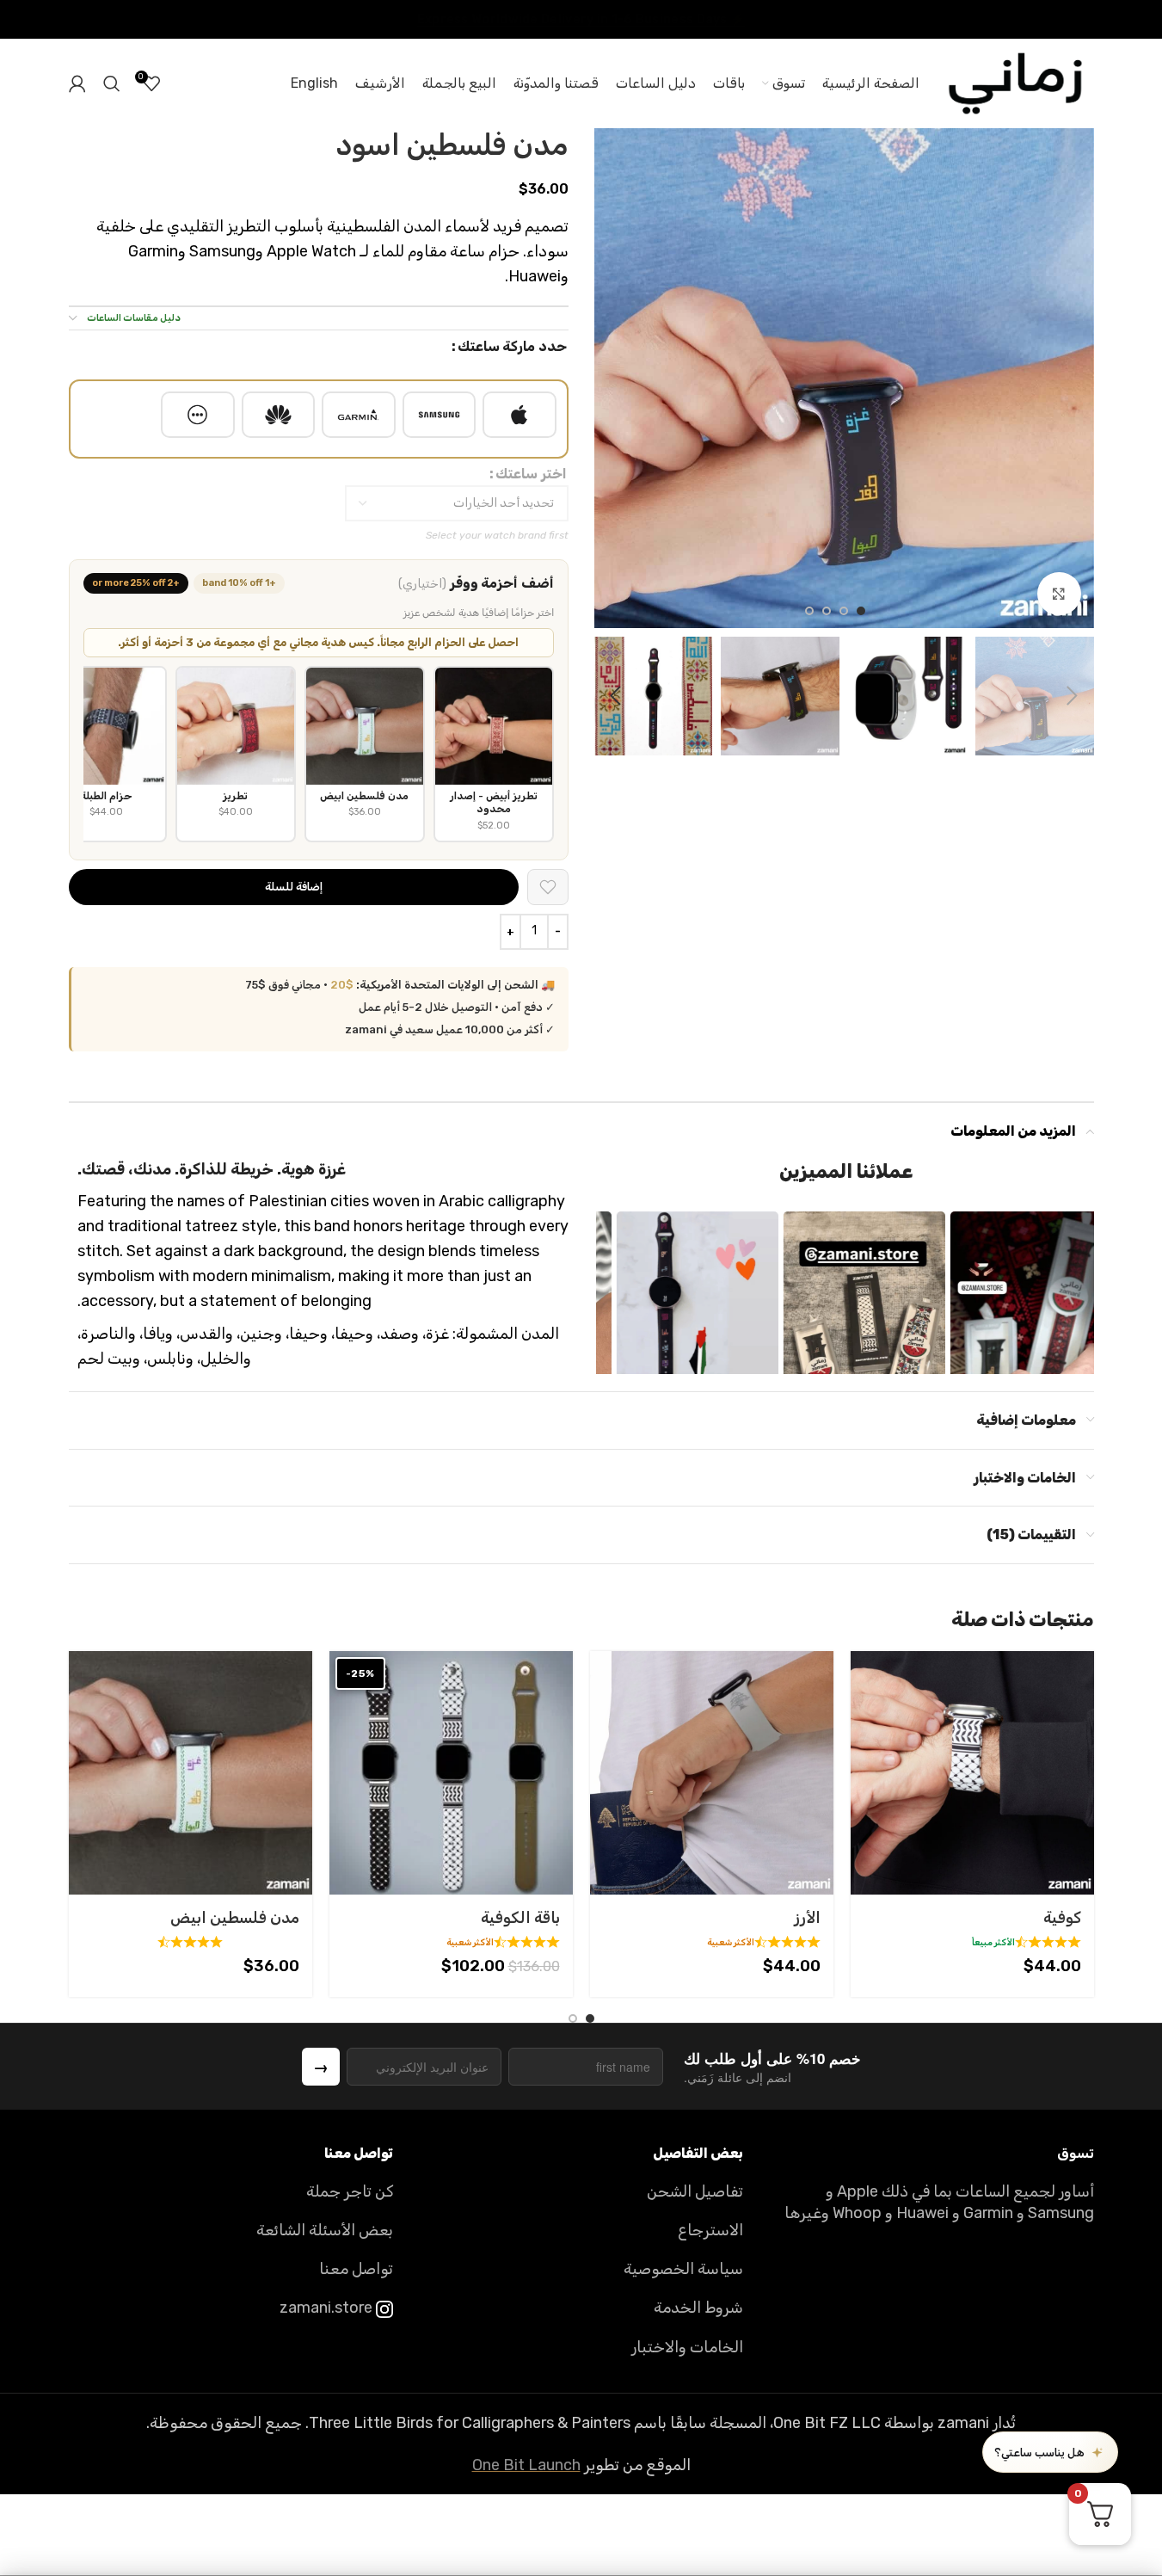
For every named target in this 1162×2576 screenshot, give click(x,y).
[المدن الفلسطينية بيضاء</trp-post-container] (191, 1773)
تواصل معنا (356, 2269)
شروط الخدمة (698, 2308)
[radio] (520, 414)
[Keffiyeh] (972, 1773)
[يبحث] (112, 83)
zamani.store (328, 2308)
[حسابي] (77, 83)
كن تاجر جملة (350, 2191)
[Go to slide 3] (827, 611)
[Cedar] (712, 1773)
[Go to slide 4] (809, 611)
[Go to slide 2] (844, 611)
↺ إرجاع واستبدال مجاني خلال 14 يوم (581, 19)
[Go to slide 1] (861, 611)
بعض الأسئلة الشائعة (325, 2230)
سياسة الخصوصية (683, 2269)
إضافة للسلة (294, 887)
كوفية (1062, 1918)
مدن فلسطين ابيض (235, 1918)
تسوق (1076, 2153)
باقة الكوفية (520, 1918)
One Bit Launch (526, 2465)
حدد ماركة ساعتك (512, 346)
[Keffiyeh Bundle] (451, 1773)
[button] (1073, 696)
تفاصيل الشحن (695, 2191)
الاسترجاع (710, 2230)
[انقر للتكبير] (1059, 594)
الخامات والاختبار (687, 2347)
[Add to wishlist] (548, 887)
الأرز (807, 1918)
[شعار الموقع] (1015, 83)
